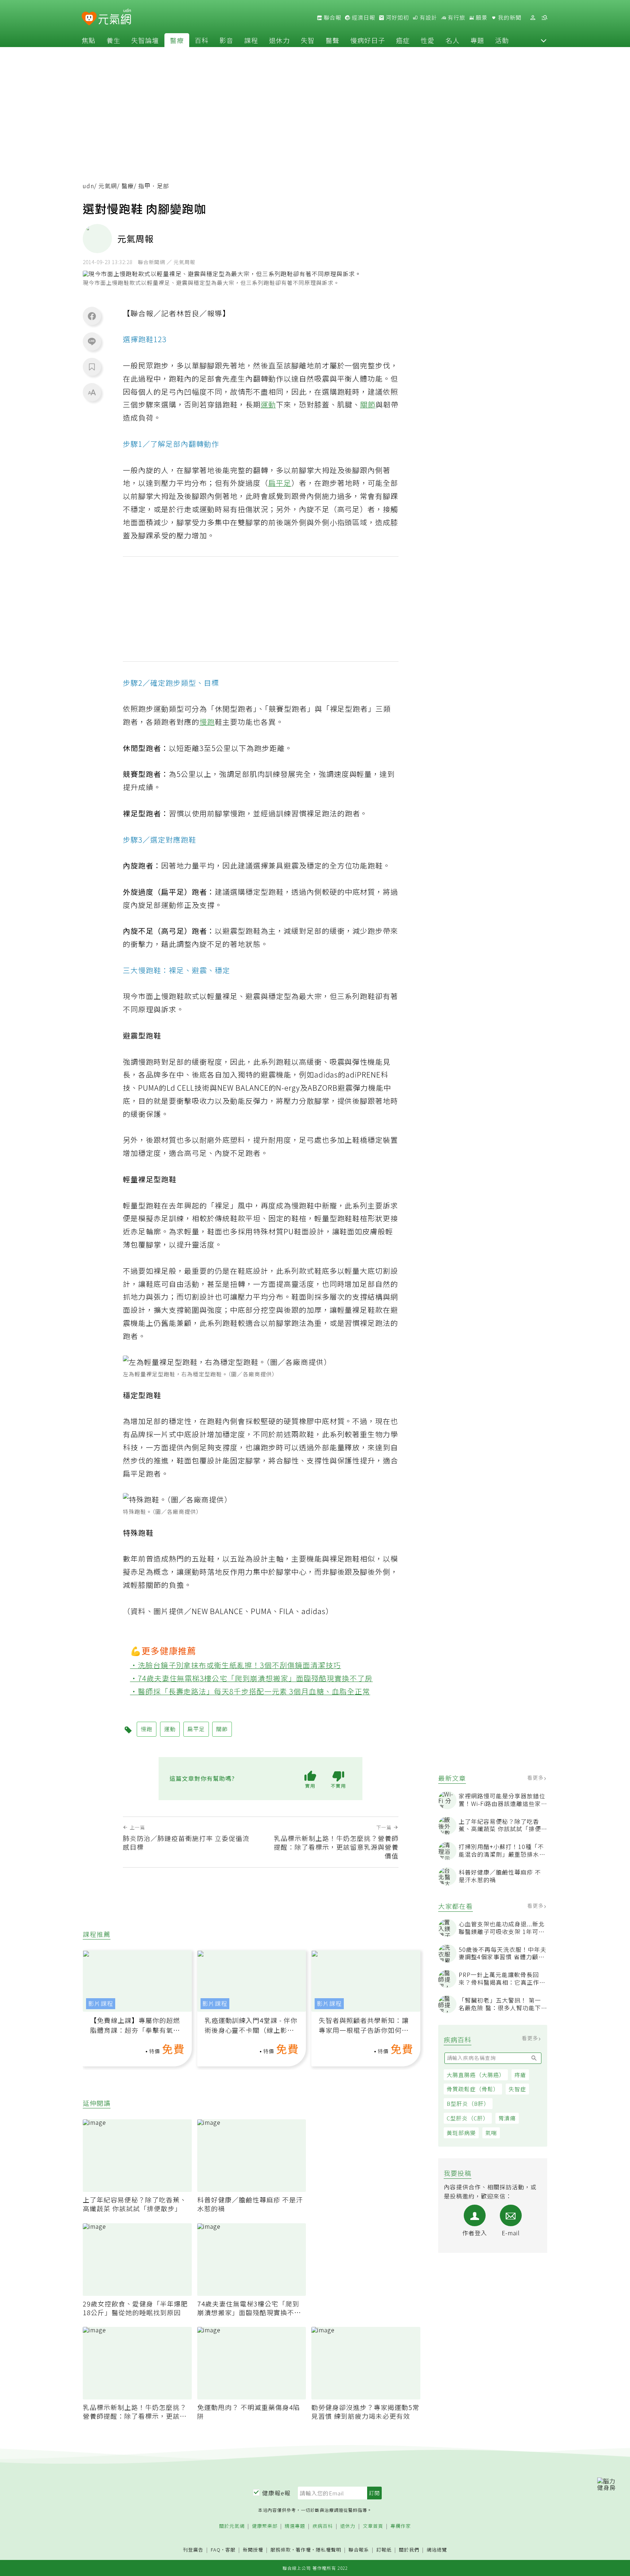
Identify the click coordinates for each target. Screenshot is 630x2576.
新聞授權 (253, 2550)
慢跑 (207, 722)
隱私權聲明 (328, 2550)
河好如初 (397, 18)
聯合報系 (359, 2550)
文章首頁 (373, 2526)
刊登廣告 (193, 2550)
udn (88, 186)
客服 (230, 2550)
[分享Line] (92, 341)
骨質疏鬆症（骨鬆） (473, 2089)
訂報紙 (384, 2550)
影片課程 (101, 2003)
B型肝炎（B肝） (468, 2103)
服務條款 (281, 2550)
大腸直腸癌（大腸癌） (476, 2075)
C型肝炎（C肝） (468, 2118)
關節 (368, 404)
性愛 (428, 40)
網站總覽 (437, 2550)
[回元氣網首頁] (115, 18)
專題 (477, 40)
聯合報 (332, 18)
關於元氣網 (232, 2526)
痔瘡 (520, 2075)
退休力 (279, 40)
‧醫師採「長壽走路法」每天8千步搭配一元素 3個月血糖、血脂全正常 (250, 1691)
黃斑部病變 (461, 2133)
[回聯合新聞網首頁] (89, 19)
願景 (481, 18)
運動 (268, 404)
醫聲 (332, 40)
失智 (308, 40)
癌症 (403, 40)
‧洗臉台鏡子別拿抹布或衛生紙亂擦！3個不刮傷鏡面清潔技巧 (236, 1665)
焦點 (89, 40)
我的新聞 (509, 18)
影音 (226, 40)
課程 (251, 40)
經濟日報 (363, 18)
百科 (202, 40)
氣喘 (491, 2133)
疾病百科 (323, 2526)
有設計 (428, 18)
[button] (544, 40)
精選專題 (295, 2526)
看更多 (536, 1778)
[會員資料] (533, 18)
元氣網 (108, 186)
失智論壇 (145, 40)
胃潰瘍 (507, 2118)
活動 (502, 40)
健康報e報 (276, 2493)
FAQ (216, 2550)
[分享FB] (92, 316)
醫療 (177, 40)
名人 (452, 40)
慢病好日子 (368, 40)
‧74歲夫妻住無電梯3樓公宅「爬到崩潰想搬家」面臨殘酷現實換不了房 (252, 1678)
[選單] (544, 18)
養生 (113, 40)
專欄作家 (401, 2526)
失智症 (517, 2089)
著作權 (303, 2550)
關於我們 (409, 2550)
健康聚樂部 (265, 2526)
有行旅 (456, 18)
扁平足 (280, 483)
